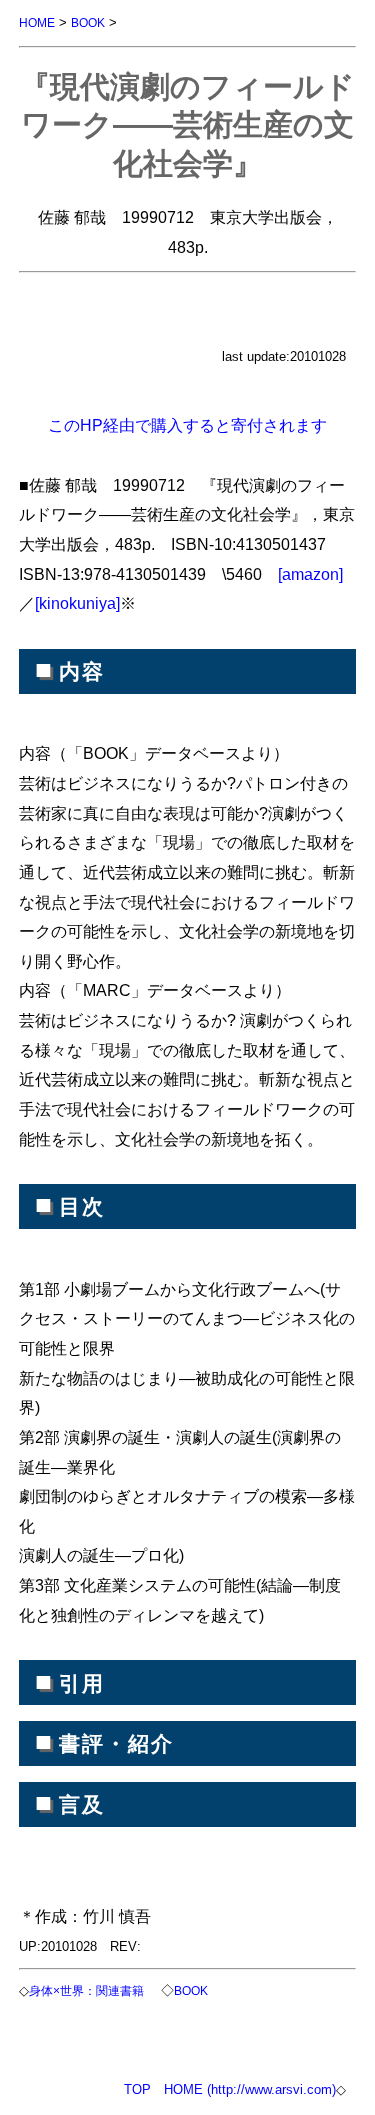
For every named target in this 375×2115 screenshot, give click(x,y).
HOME (37, 22)
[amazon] (310, 574)
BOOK (88, 22)
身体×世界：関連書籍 (86, 1990)
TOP (137, 2089)
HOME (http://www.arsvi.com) (250, 2089)
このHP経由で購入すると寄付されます (187, 425)
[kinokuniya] (77, 603)
